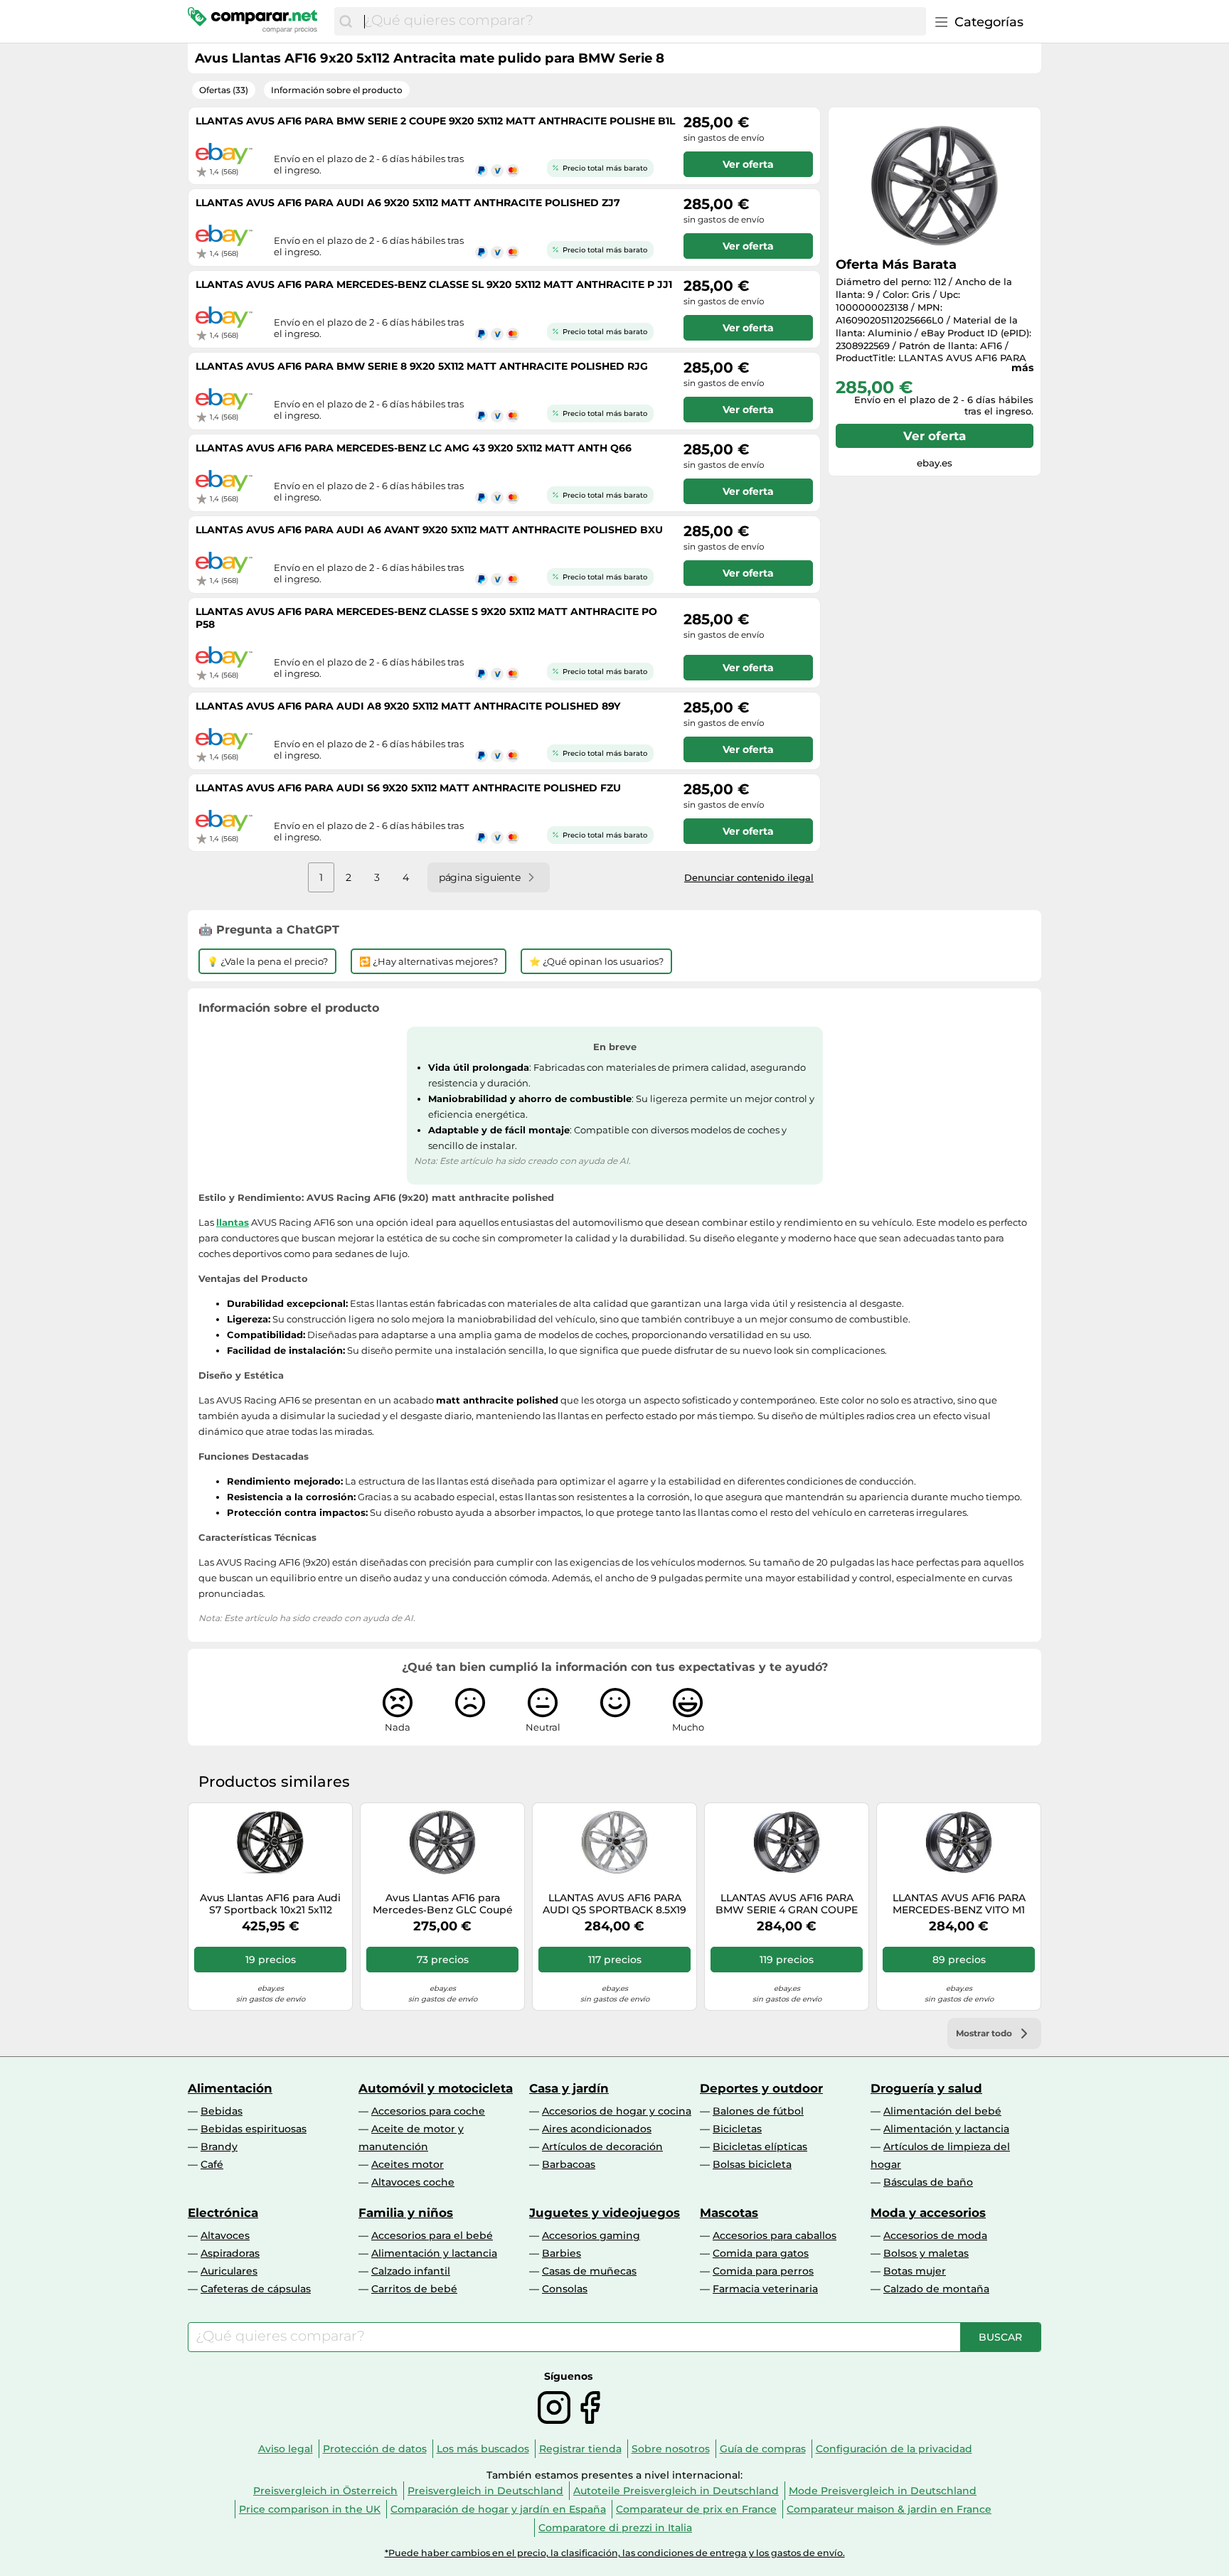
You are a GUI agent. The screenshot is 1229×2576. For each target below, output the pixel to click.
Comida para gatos (761, 2253)
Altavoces (225, 2235)
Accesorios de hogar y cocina (617, 2111)
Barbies (562, 2253)
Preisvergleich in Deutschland (485, 2491)
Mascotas (729, 2213)
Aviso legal (286, 2449)
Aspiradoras (230, 2253)
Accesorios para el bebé (432, 2235)
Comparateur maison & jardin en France (889, 2509)
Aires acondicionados (597, 2129)
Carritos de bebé (414, 2289)
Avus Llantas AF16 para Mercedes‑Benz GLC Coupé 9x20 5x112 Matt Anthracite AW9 (443, 1904)
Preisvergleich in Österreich (325, 2491)
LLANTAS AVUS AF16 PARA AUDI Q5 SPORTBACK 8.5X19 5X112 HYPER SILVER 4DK (614, 1904)
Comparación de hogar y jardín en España (498, 2509)
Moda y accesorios (928, 2213)
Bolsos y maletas (926, 2253)
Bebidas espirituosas (254, 2129)
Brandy (219, 2147)
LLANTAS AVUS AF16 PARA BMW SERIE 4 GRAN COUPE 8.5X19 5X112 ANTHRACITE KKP (787, 1904)
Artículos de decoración (602, 2147)
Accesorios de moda (935, 2235)
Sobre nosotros (671, 2449)
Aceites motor (408, 2164)
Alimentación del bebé (942, 2111)
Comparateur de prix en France (696, 2509)
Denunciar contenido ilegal (749, 877)
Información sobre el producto (337, 90)
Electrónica (223, 2213)
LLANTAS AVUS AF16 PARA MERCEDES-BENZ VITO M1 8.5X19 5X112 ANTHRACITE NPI (959, 1904)
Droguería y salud (926, 2088)
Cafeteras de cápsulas (256, 2289)
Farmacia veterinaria (765, 2289)
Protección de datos (375, 2449)
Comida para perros (763, 2271)
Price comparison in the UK (310, 2509)
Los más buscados (483, 2449)
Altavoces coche (413, 2182)
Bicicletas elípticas (760, 2147)
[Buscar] (346, 21)
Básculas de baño (928, 2182)
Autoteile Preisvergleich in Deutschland (676, 2491)
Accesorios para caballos (775, 2235)
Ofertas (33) (224, 90)
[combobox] (642, 21)
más (1022, 368)
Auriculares (229, 2271)
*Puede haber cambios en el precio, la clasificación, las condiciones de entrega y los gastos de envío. (615, 2553)
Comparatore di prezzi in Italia (615, 2528)
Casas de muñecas (589, 2271)
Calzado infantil (411, 2271)
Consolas (565, 2289)
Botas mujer (915, 2271)
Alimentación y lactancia (946, 2129)
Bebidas (222, 2111)
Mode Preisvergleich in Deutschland (883, 2491)
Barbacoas (569, 2164)
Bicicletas (737, 2129)
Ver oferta (935, 436)
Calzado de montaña (936, 2289)
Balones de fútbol (758, 2111)
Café (212, 2164)
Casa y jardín (569, 2088)
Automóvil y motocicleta (436, 2088)
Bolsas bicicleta (752, 2164)
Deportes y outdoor (761, 2088)
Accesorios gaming (591, 2235)
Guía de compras (763, 2449)
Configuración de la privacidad (894, 2449)
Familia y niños (406, 2213)
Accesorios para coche (428, 2111)
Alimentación (230, 2088)
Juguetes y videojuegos (605, 2213)
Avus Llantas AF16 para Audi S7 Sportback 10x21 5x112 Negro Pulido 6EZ (270, 1904)
